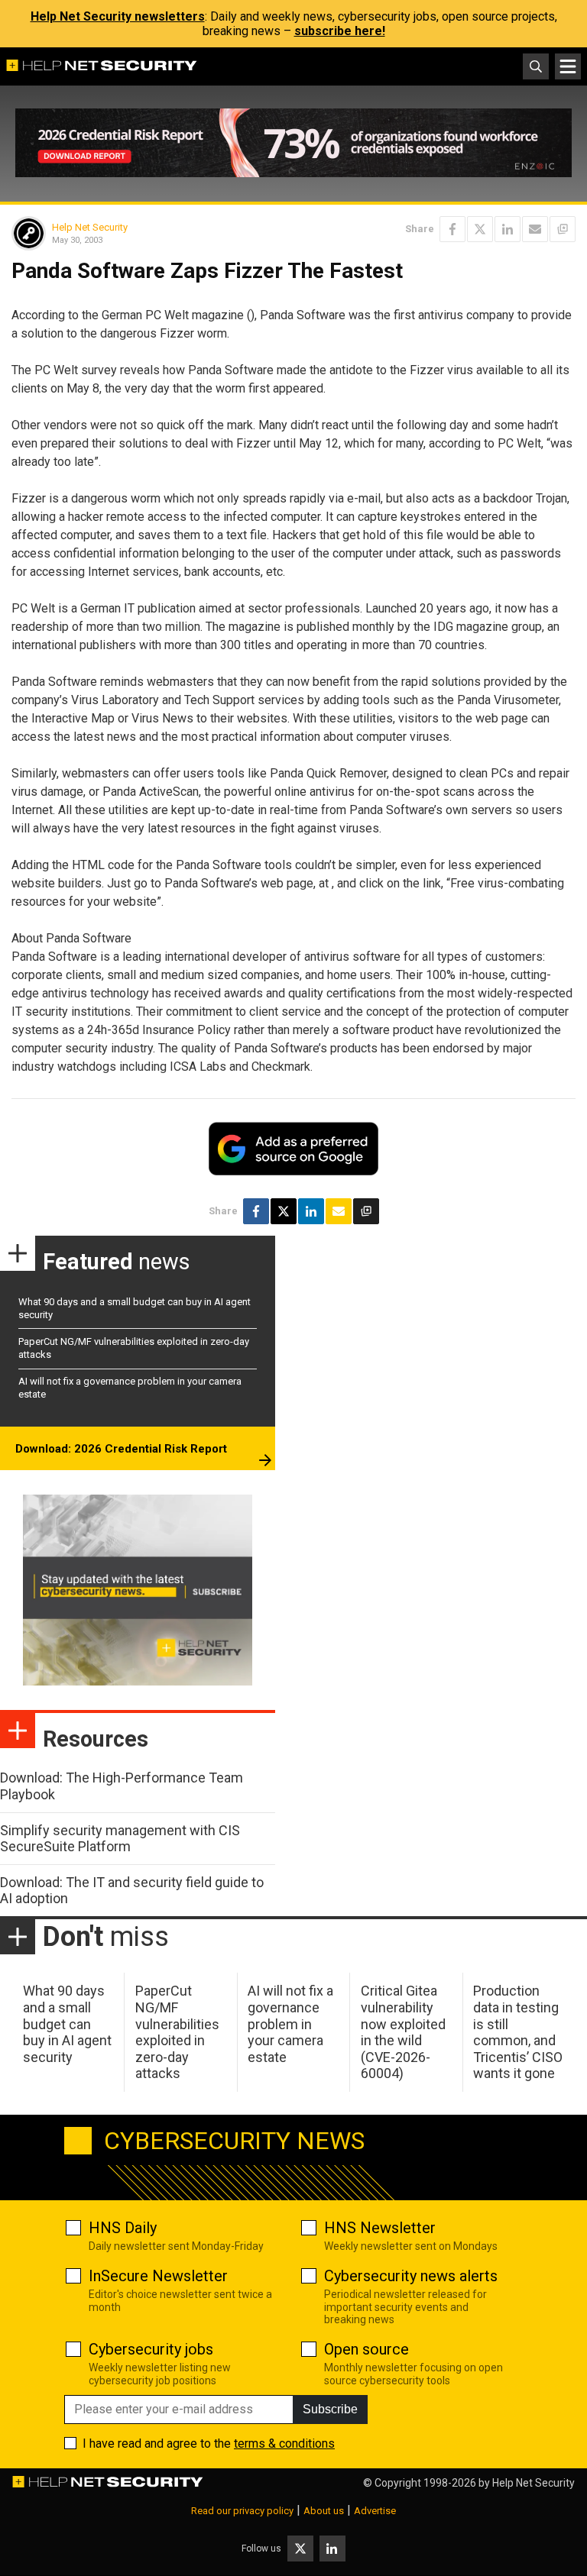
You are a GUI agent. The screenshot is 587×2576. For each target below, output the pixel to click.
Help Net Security (90, 227)
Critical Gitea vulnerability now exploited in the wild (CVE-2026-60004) (403, 2032)
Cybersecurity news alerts (411, 2276)
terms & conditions (284, 2443)
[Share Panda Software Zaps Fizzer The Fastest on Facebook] (452, 229)
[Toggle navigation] (568, 66)
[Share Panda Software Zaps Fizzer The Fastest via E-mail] (535, 229)
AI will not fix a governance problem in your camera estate (290, 2023)
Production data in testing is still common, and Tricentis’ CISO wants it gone (518, 2032)
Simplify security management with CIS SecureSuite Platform (120, 1839)
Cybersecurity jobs (151, 2349)
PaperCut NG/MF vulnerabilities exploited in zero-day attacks (177, 2032)
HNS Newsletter (380, 2228)
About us (324, 2511)
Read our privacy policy (242, 2511)
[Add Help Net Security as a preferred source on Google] (563, 229)
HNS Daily (123, 2228)
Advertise (375, 2511)
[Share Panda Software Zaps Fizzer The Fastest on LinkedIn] (508, 229)
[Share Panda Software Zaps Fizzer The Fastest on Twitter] (480, 229)
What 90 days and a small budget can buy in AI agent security (67, 2023)
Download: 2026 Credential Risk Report (121, 1449)
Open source (366, 2349)
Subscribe (330, 2409)
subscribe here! (340, 31)
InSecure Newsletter (158, 2276)
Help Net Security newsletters (118, 16)
